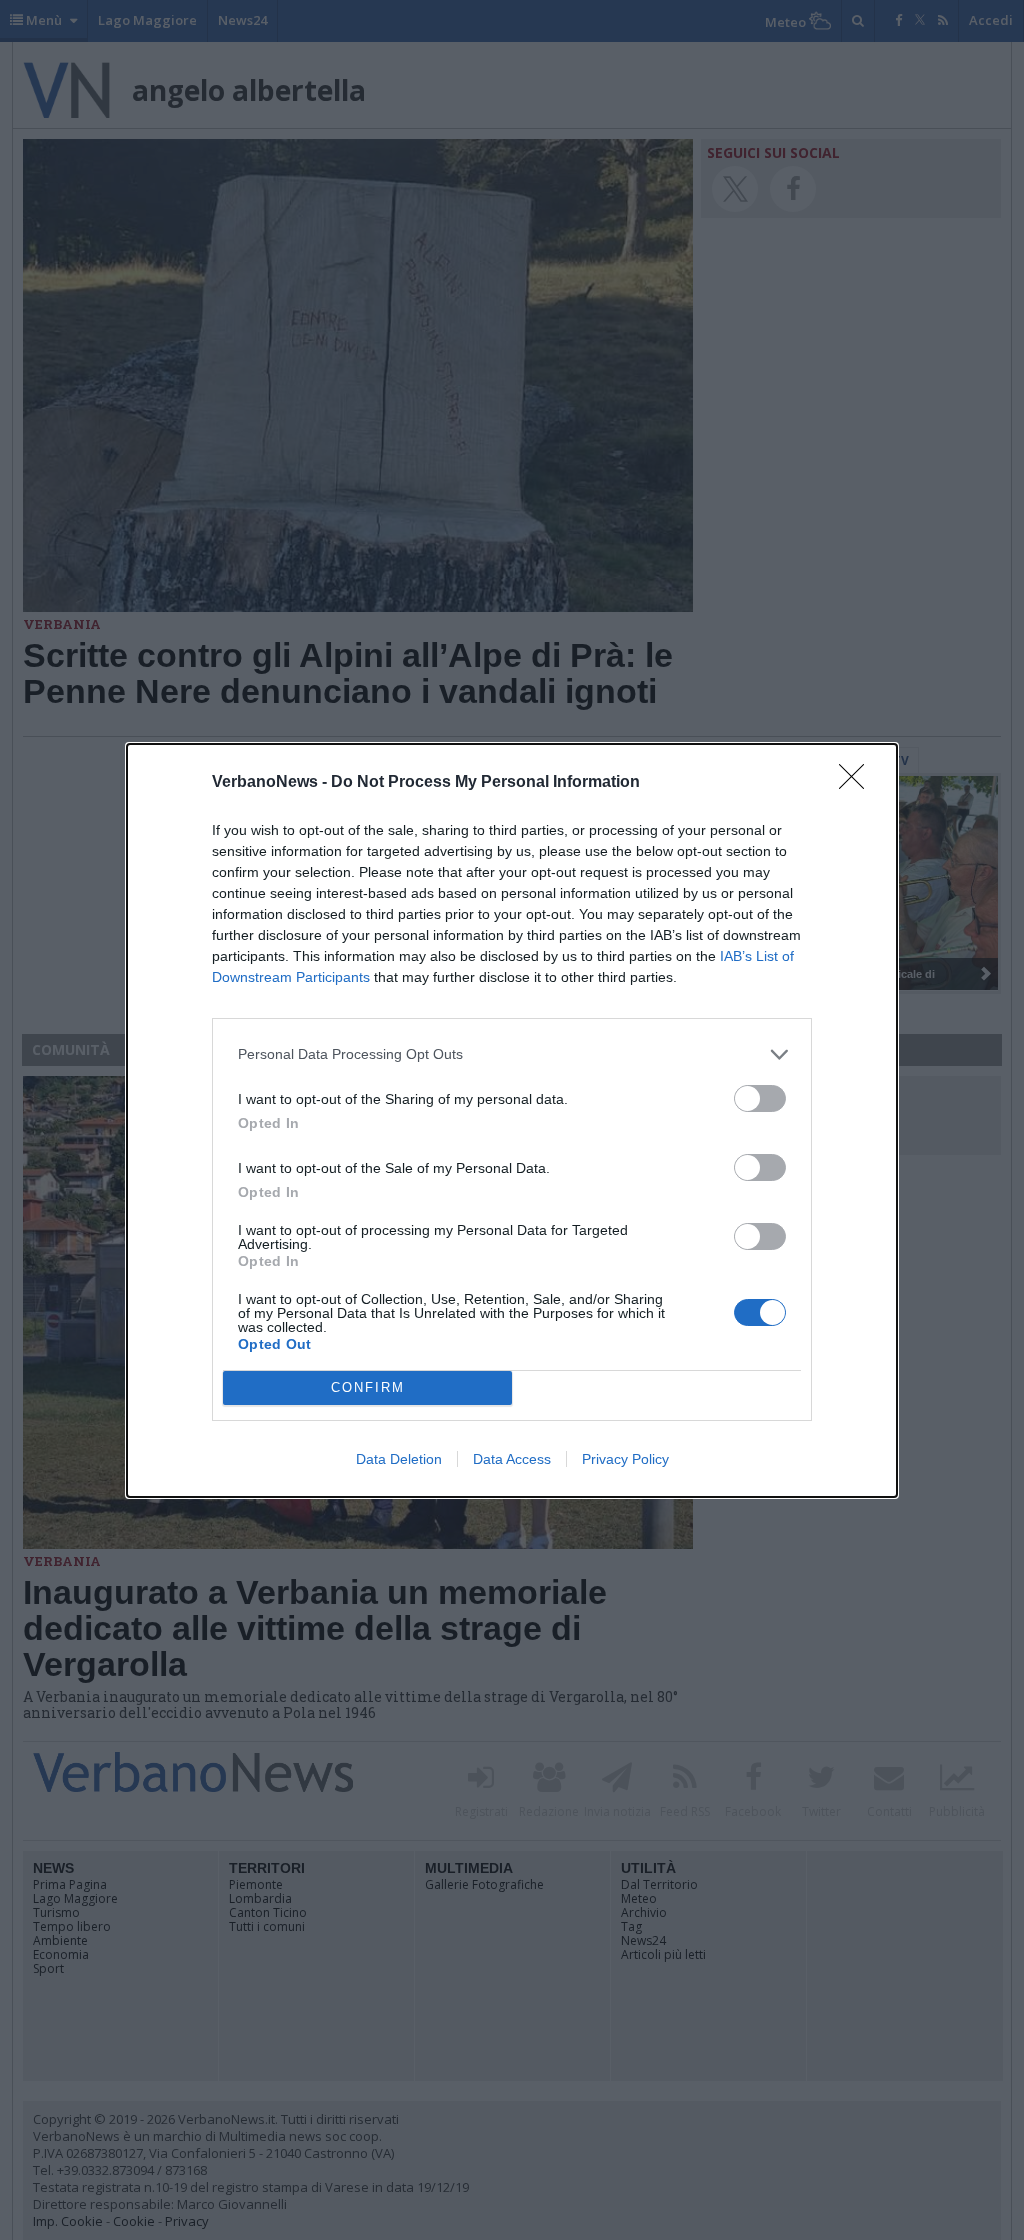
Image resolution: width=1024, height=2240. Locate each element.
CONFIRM (368, 1387)
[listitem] (512, 1054)
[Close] (858, 783)
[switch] (760, 1098)
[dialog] (512, 1120)
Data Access (512, 1459)
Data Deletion (399, 1459)
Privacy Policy (625, 1459)
